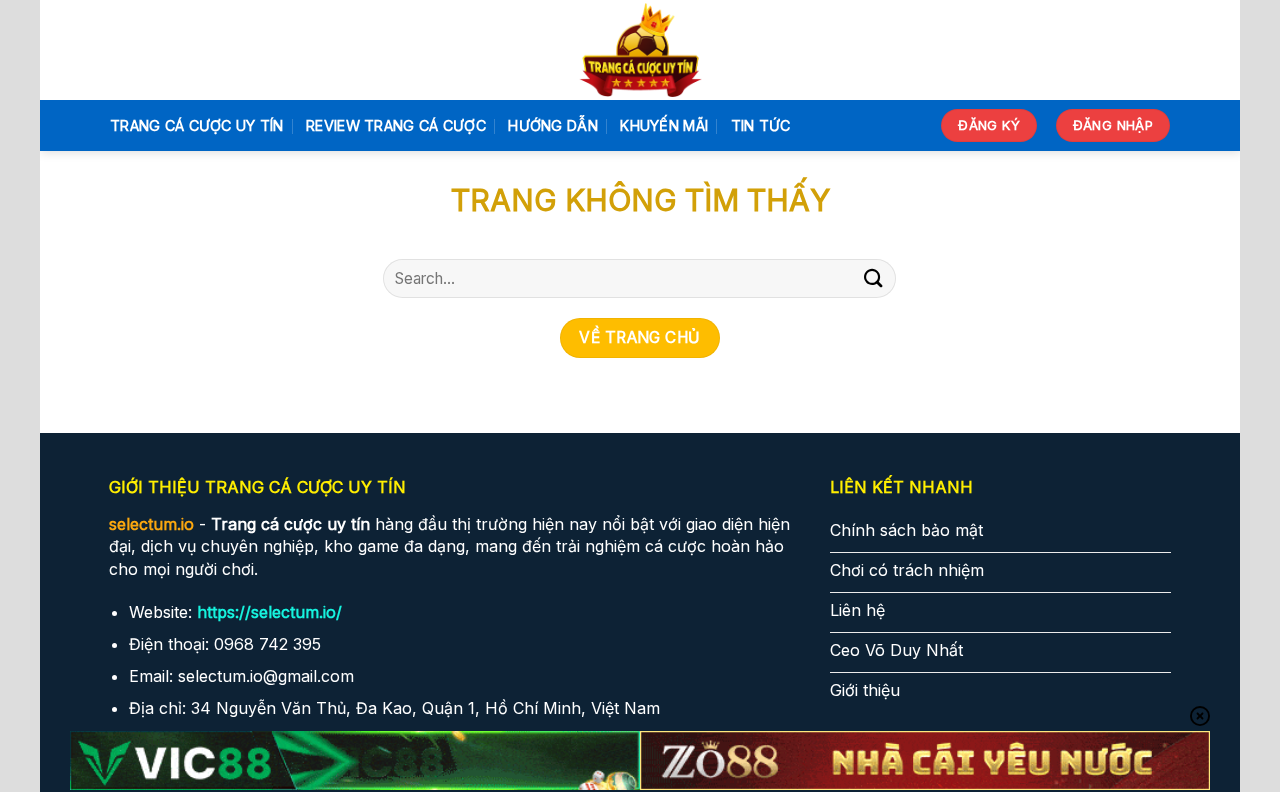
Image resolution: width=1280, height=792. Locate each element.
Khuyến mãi (664, 125)
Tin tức (761, 125)
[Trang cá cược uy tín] (640, 50)
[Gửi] (873, 278)
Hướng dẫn (553, 125)
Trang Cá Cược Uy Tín (197, 125)
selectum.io (151, 524)
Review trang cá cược (396, 125)
